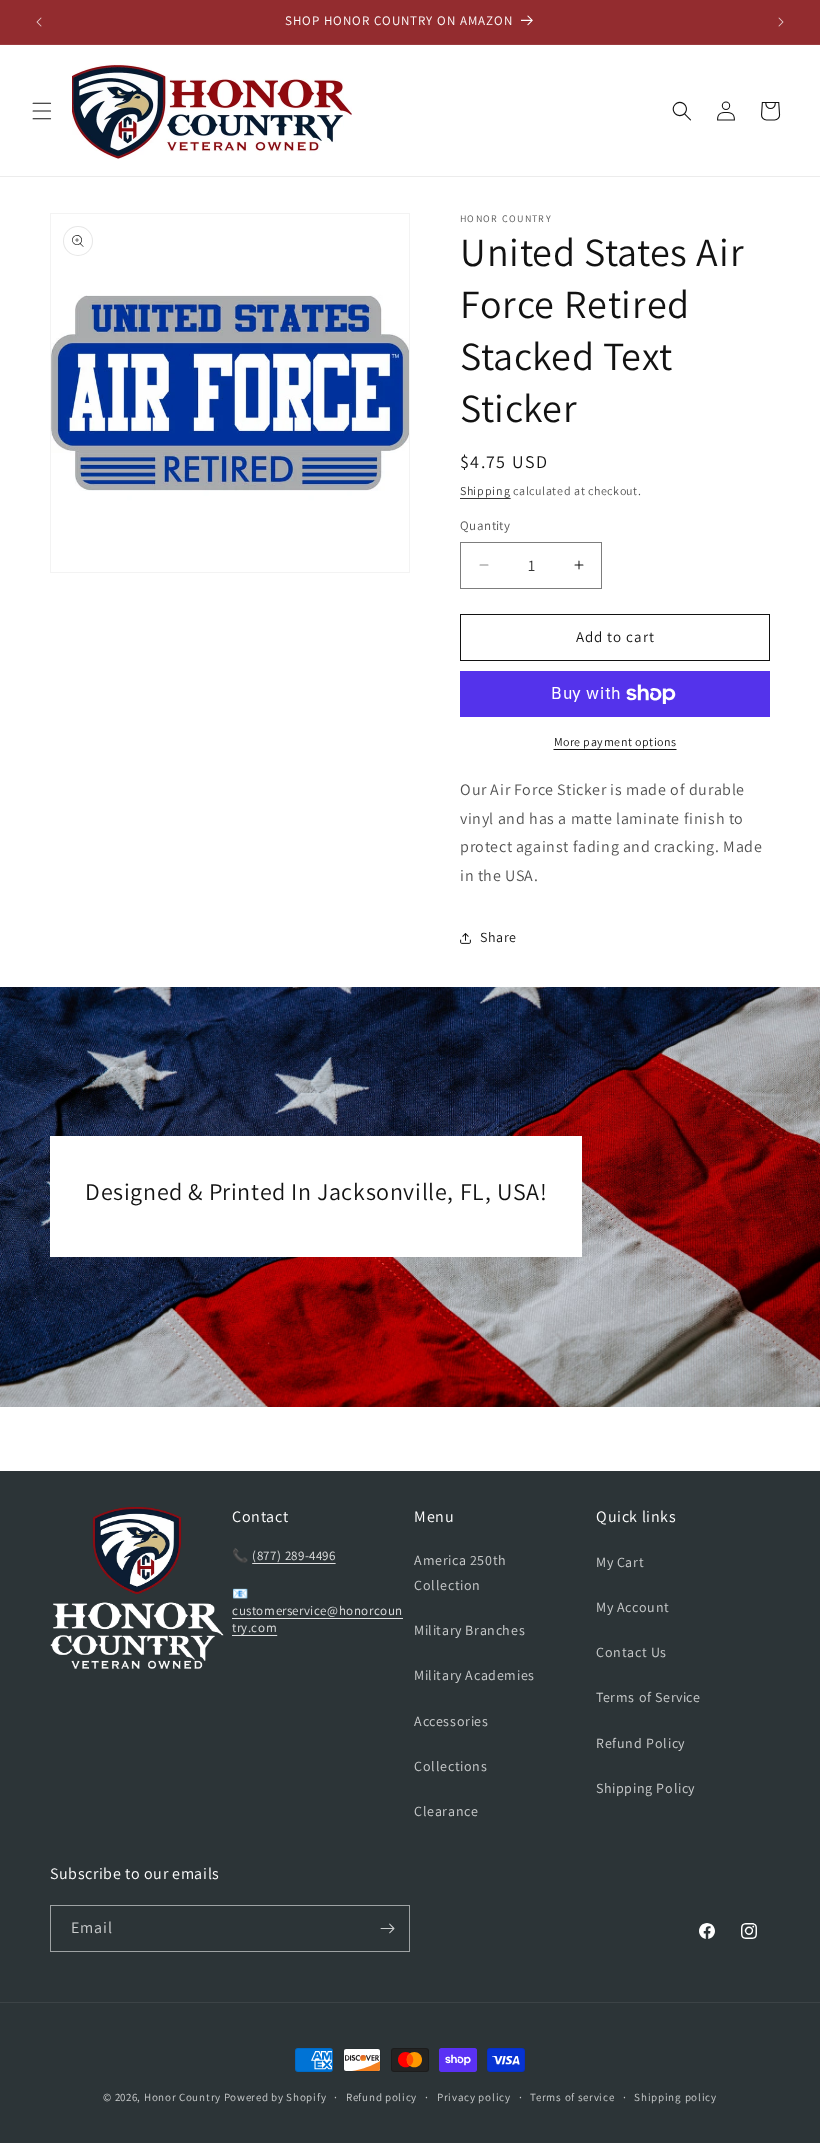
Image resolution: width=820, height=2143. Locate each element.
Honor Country (182, 2097)
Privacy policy (474, 2097)
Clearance (446, 1811)
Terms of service (572, 2097)
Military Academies (474, 1675)
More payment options (615, 741)
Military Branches (469, 1630)
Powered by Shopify (275, 2097)
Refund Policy (640, 1743)
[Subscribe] (387, 1928)
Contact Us (631, 1652)
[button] (42, 111)
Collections (451, 1766)
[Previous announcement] (39, 22)
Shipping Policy (645, 1788)
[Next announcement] (781, 22)
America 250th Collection (460, 1572)
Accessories (451, 1721)
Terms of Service (648, 1697)
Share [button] (498, 937)
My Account (633, 1607)
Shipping (485, 490)
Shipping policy (675, 2097)
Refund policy (381, 2097)
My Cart (620, 1562)
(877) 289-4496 (293, 1555)
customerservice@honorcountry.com (317, 1619)
